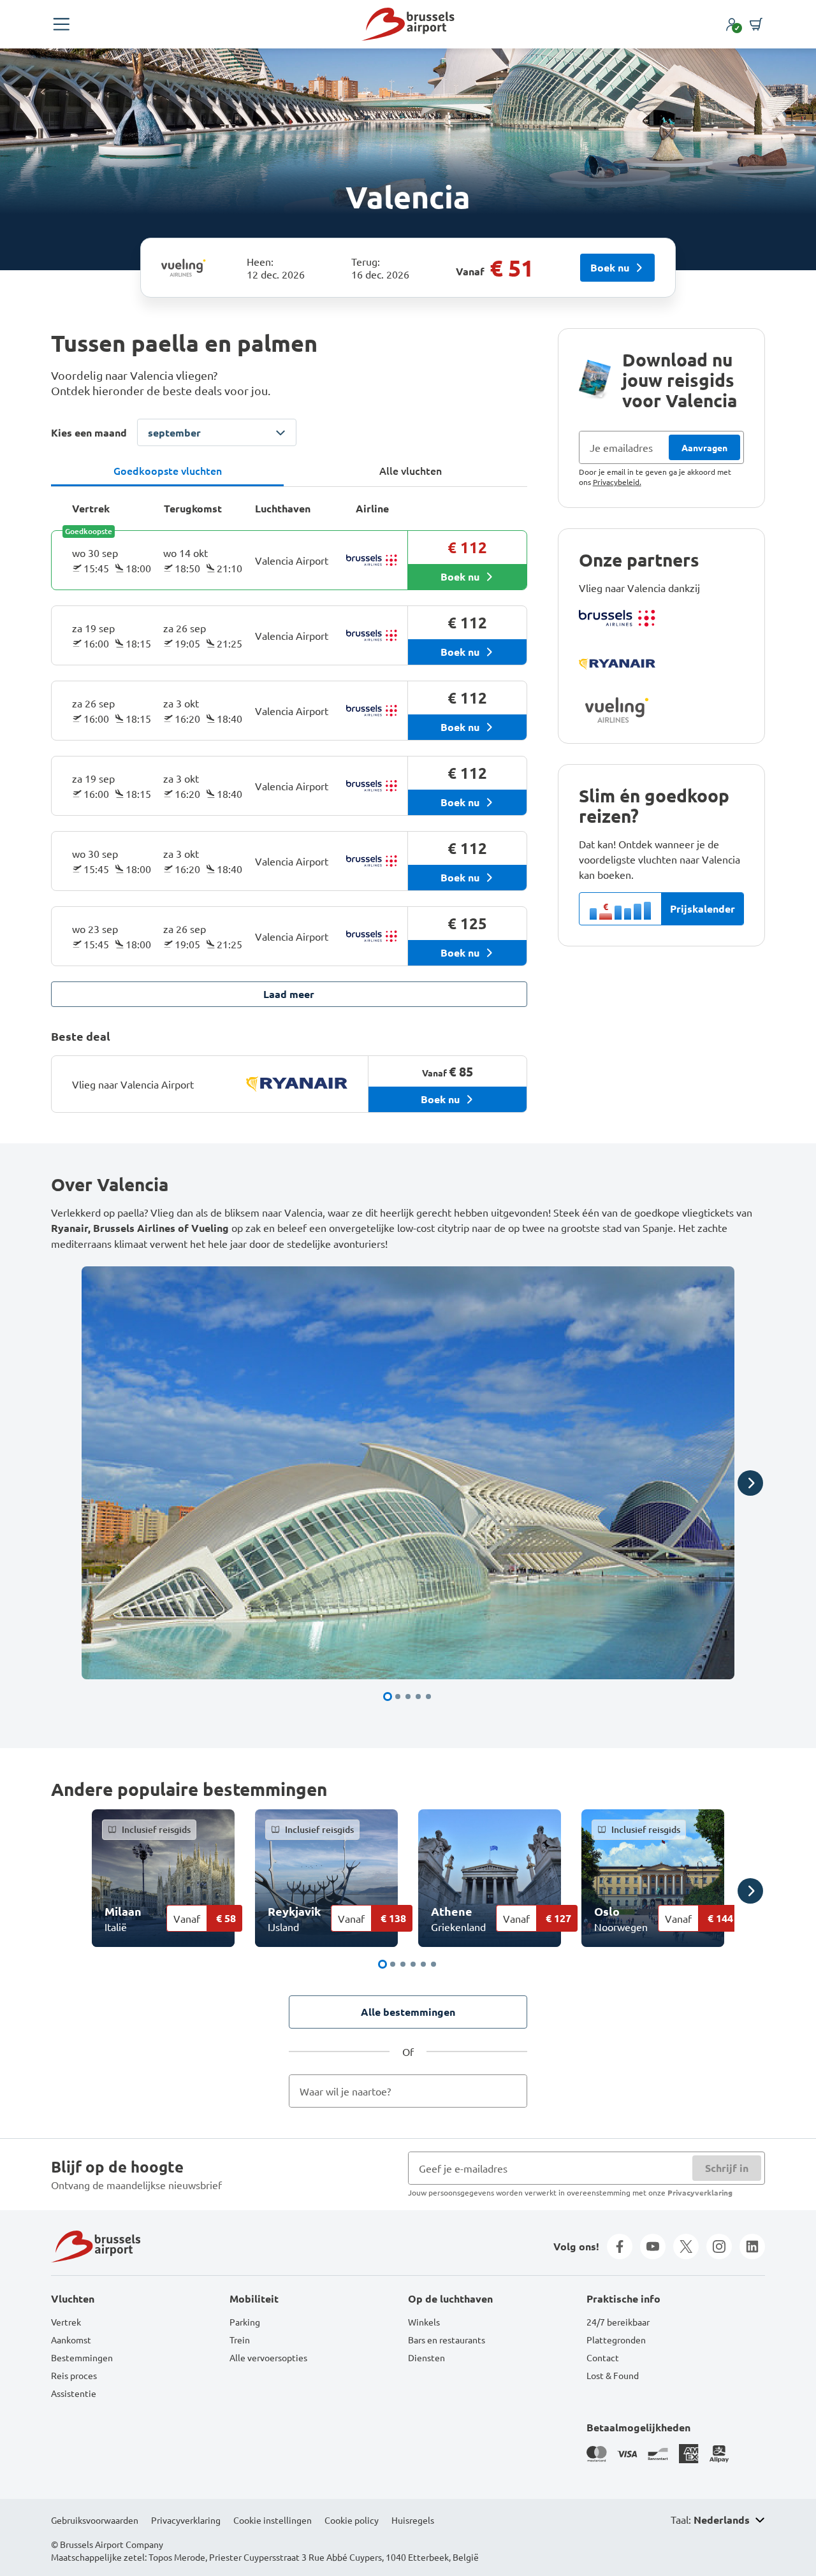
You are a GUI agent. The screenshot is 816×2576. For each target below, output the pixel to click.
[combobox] (408, 2091)
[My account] (732, 24)
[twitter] (686, 2247)
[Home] (408, 24)
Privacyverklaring (700, 2192)
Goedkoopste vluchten (168, 470)
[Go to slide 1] (388, 1697)
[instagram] (719, 2247)
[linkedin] (752, 2247)
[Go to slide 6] (433, 1964)
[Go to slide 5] (428, 1697)
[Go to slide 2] (398, 1697)
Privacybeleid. (617, 482)
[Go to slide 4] (418, 1697)
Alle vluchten (411, 470)
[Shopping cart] (756, 24)
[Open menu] (61, 24)
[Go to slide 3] (408, 1697)
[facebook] (620, 2247)
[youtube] (653, 2247)
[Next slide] (750, 1483)
